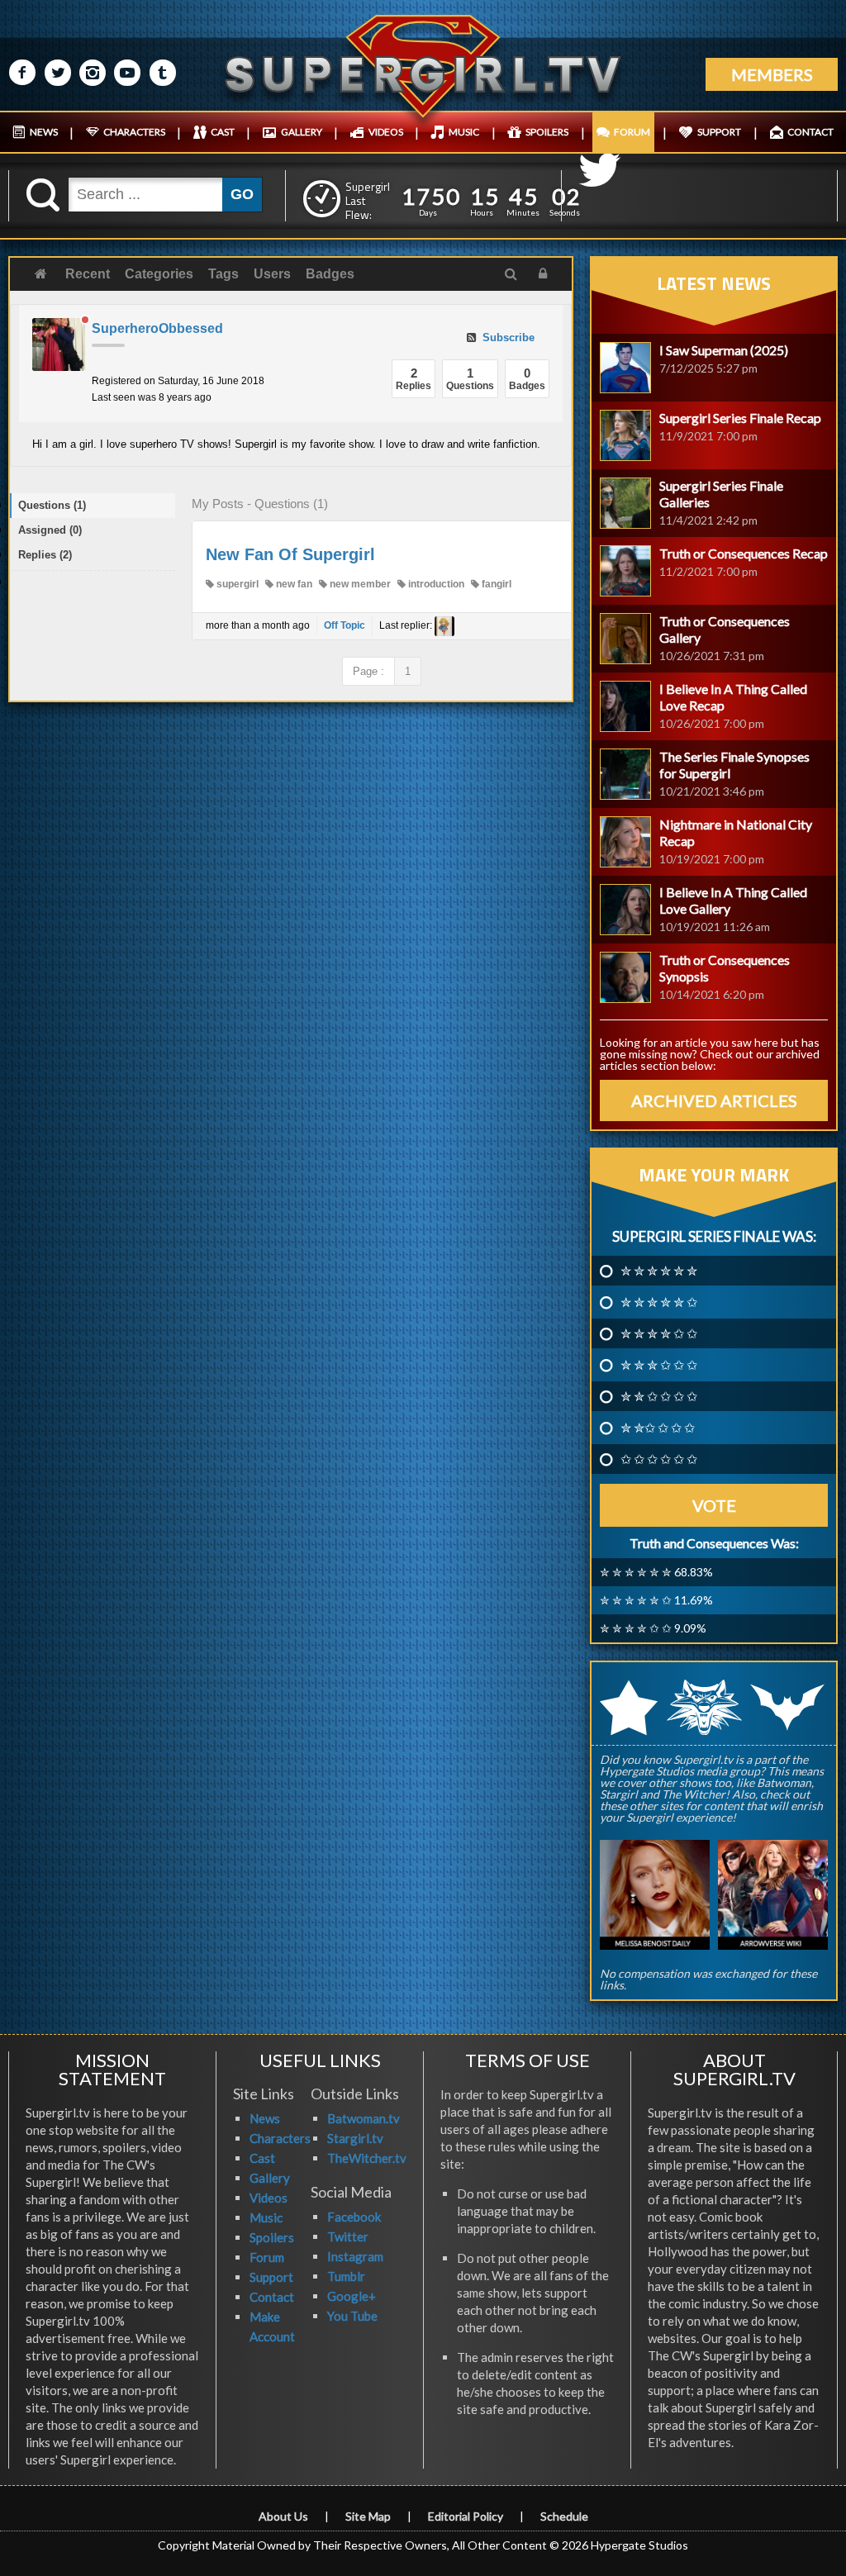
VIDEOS (386, 132)
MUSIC (464, 132)
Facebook (354, 2217)
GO (242, 194)
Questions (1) (52, 505)
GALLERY (302, 132)
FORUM (632, 132)
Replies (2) (45, 555)
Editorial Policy (466, 2516)
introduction (435, 584)
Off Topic (345, 625)
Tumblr (346, 2276)
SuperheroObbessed (157, 328)
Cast (262, 2158)
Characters (280, 2138)
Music (266, 2217)
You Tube (352, 2316)
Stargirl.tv (355, 2138)
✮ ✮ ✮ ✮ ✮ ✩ (659, 1302)
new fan (293, 584)
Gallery (270, 2178)
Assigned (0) (50, 530)
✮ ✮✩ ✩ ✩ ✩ (658, 1428)
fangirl (495, 584)
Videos (269, 2198)
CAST (223, 132)
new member (359, 584)
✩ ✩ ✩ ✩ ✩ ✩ (659, 1459)
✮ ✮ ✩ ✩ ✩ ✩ (659, 1396)
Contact (272, 2297)
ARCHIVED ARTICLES (714, 1100)
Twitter (348, 2236)
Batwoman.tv (364, 2118)
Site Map (368, 2516)
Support (271, 2277)
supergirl (236, 584)
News (265, 2118)
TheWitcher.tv (367, 2158)
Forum (267, 2257)
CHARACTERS (134, 132)
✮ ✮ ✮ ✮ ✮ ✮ (659, 1271)
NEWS (44, 132)
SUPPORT (719, 132)
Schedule (564, 2516)
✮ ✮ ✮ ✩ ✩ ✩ (659, 1365)
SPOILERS (547, 132)
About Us (283, 2516)
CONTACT (810, 132)
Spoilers (272, 2237)
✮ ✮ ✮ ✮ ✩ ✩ (659, 1333)
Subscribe (507, 337)
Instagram (355, 2256)
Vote (714, 1505)
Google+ (352, 2296)
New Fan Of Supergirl (290, 554)
